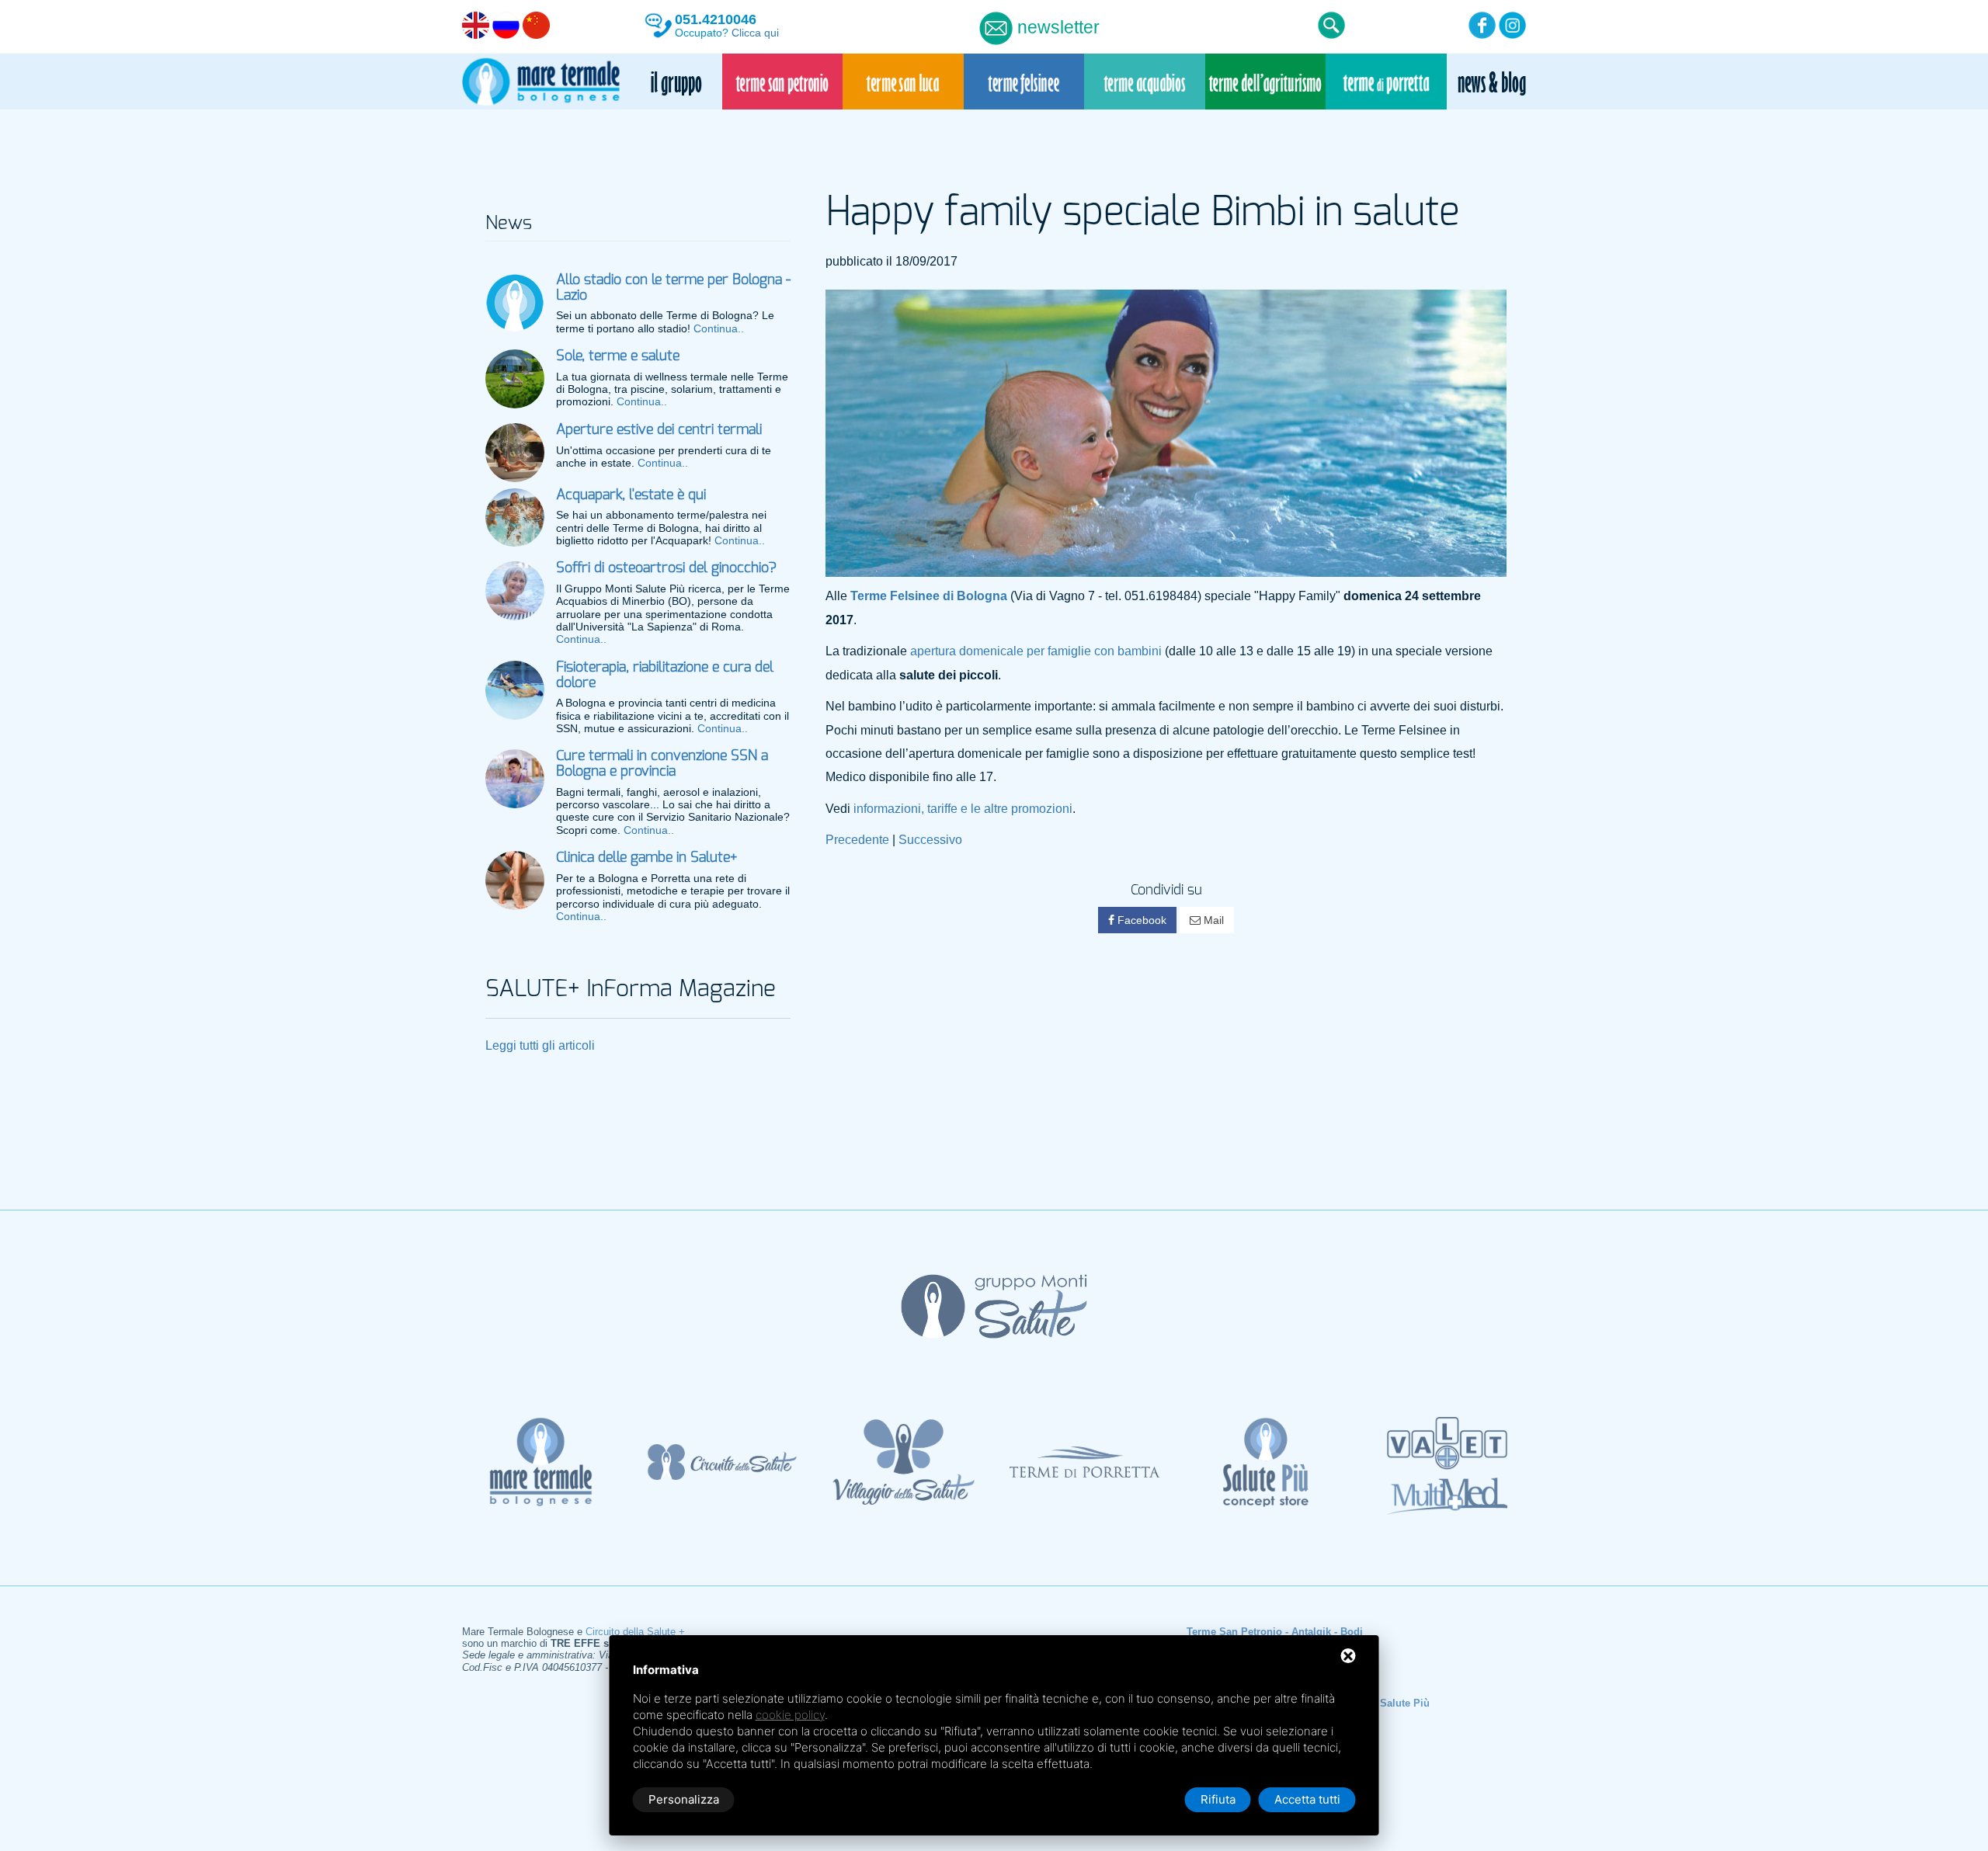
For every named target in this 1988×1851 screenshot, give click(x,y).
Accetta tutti (1307, 1799)
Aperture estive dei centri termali (659, 430)
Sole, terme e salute (618, 356)
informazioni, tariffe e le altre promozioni (963, 809)
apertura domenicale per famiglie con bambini (1036, 651)
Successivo (930, 840)
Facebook (1140, 920)
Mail (1212, 920)
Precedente (857, 840)
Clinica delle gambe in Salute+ (646, 858)
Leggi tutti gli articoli (540, 1045)
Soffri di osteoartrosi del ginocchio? (666, 568)
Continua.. (719, 329)
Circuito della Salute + (635, 1632)
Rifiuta (1218, 1799)
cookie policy (790, 1715)
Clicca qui (755, 33)
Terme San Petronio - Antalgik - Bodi (1275, 1632)
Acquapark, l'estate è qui (631, 495)
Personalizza (684, 1799)
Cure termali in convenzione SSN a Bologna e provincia (662, 764)
